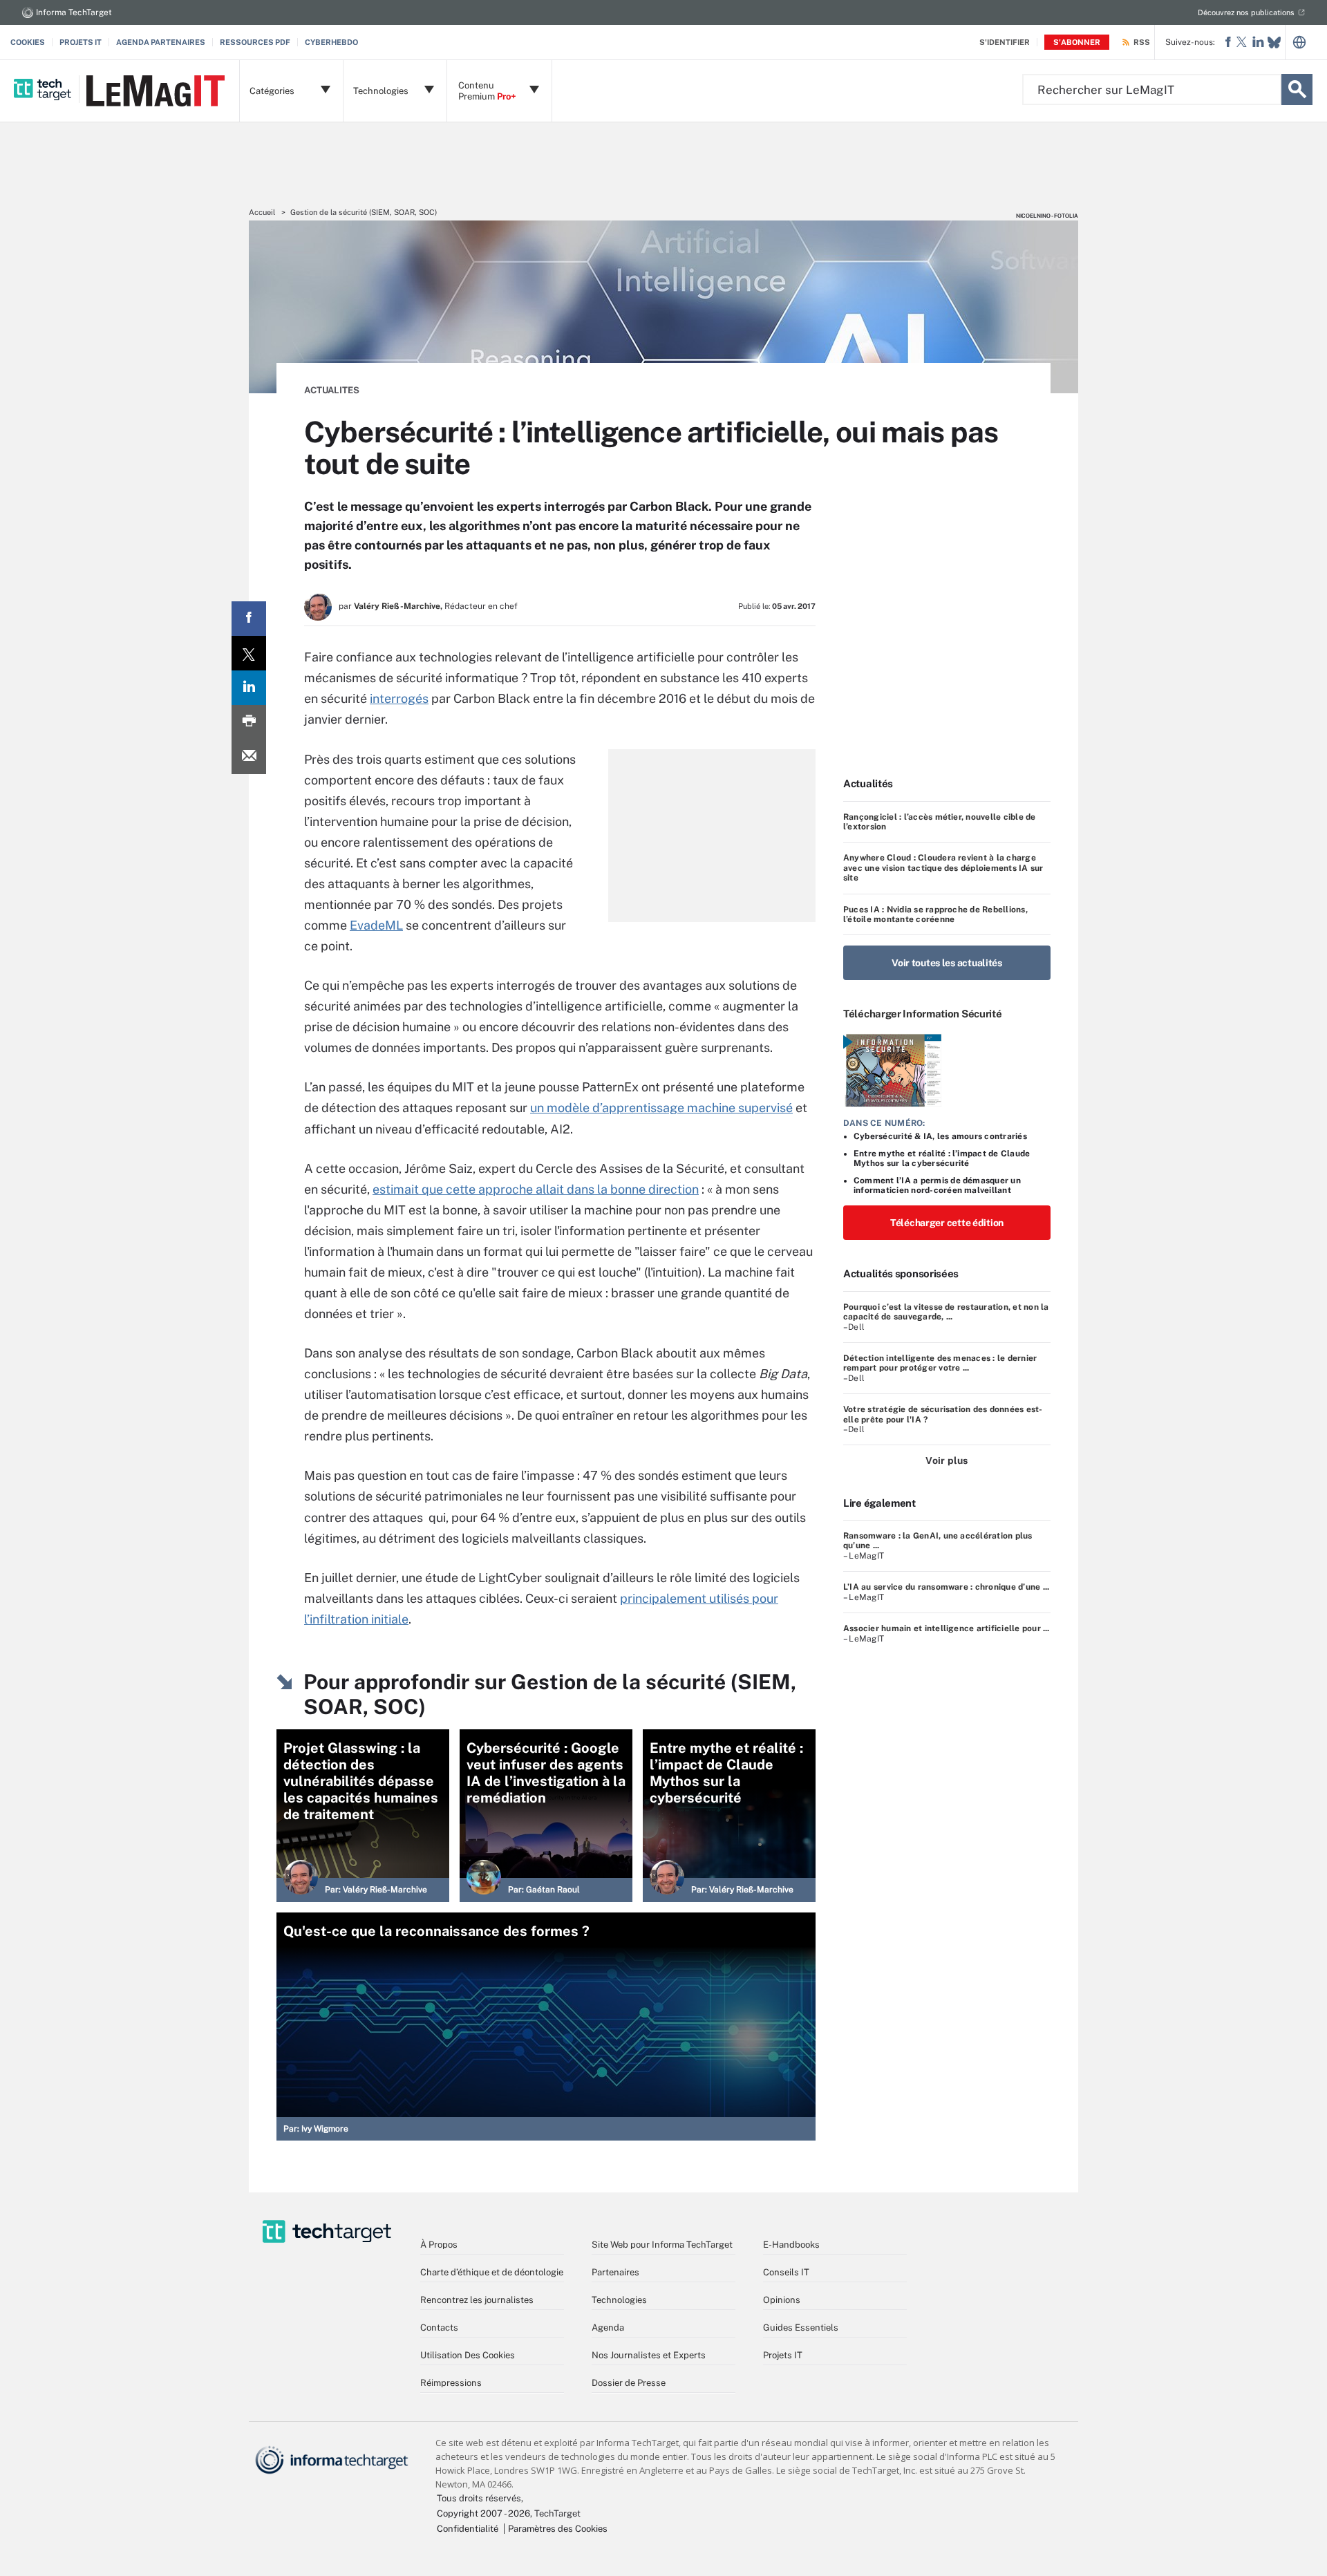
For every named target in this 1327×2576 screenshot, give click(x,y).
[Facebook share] (249, 619)
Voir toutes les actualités (947, 963)
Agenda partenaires (161, 42)
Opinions (782, 2300)
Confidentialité (468, 2529)
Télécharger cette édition (947, 1223)
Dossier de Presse (629, 2383)
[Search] (1297, 90)
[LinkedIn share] (249, 688)
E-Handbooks (791, 2245)
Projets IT (81, 42)
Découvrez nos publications (1246, 12)
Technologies (619, 2300)
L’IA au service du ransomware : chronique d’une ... (946, 1587)
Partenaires (615, 2272)
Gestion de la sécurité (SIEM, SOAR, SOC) (364, 212)
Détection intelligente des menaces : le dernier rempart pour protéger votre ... (940, 1363)
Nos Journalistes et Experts (649, 2355)
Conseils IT (786, 2272)
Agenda (608, 2328)
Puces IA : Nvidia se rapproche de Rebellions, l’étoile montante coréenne (935, 914)
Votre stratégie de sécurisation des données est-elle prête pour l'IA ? (943, 1414)
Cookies (28, 42)
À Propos (439, 2245)
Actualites (332, 390)
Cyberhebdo (331, 42)
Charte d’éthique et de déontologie (492, 2272)
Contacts (439, 2328)
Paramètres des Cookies (558, 2529)
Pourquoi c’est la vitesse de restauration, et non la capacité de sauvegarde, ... (946, 1312)
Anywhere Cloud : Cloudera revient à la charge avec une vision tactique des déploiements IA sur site (943, 868)
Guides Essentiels (801, 2328)
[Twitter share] (249, 653)
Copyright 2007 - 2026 (483, 2513)
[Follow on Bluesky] (1274, 43)
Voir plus (947, 1460)
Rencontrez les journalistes (477, 2300)
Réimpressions (451, 2383)
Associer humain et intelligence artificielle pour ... (947, 1628)
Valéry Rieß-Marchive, (398, 606)
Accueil (262, 212)
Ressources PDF (255, 42)
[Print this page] (249, 722)
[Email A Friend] (249, 757)
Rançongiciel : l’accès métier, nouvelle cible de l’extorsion (940, 822)
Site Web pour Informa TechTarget (662, 2245)
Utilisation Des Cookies (468, 2355)
